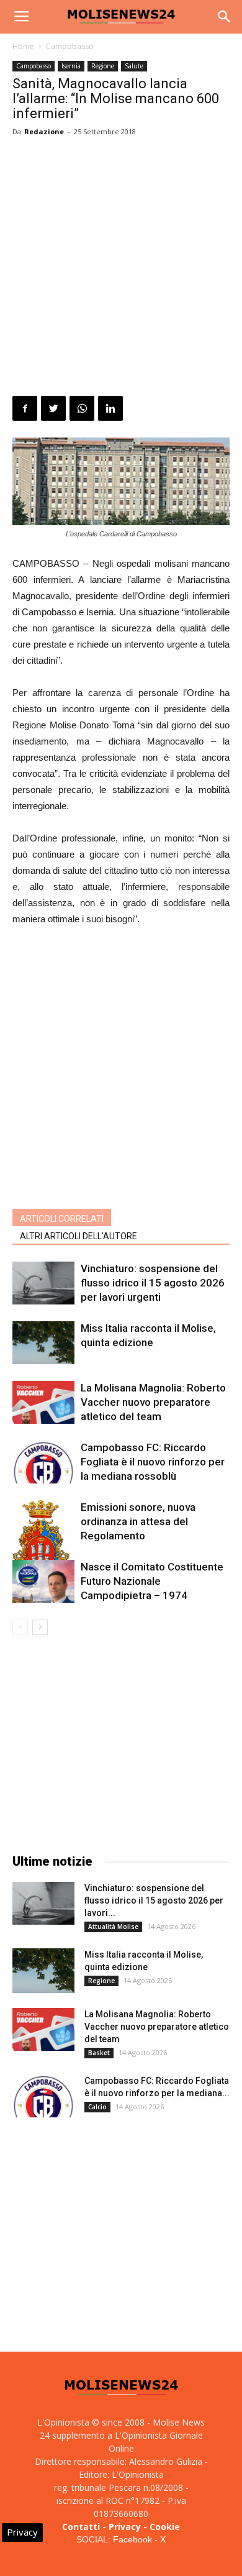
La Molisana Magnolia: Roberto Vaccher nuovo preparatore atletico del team (153, 1402)
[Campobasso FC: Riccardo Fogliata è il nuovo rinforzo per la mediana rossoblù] (43, 1462)
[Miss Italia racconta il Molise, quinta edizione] (43, 1343)
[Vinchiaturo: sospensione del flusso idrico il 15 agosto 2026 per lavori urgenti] (43, 1283)
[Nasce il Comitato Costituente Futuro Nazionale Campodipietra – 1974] (43, 1581)
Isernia (71, 66)
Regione (103, 66)
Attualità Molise (113, 1927)
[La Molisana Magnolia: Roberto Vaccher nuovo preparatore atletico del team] (43, 1402)
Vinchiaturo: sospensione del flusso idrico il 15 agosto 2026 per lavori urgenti (153, 1283)
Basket (99, 2053)
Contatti (81, 2527)
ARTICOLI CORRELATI (62, 1219)
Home (23, 46)
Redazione (44, 131)
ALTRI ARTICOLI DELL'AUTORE (78, 1236)
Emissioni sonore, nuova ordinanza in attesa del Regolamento (138, 1521)
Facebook (132, 2539)
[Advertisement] (121, 268)
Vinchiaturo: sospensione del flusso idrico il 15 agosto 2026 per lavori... (154, 1900)
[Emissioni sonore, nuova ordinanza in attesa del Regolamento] (43, 1547)
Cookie (165, 2527)
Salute (134, 66)
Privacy (125, 2527)
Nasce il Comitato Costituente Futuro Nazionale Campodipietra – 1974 (152, 1581)
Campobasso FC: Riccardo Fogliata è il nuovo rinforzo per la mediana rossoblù (153, 1462)
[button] (225, 17)
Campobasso (70, 46)
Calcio (97, 2107)
